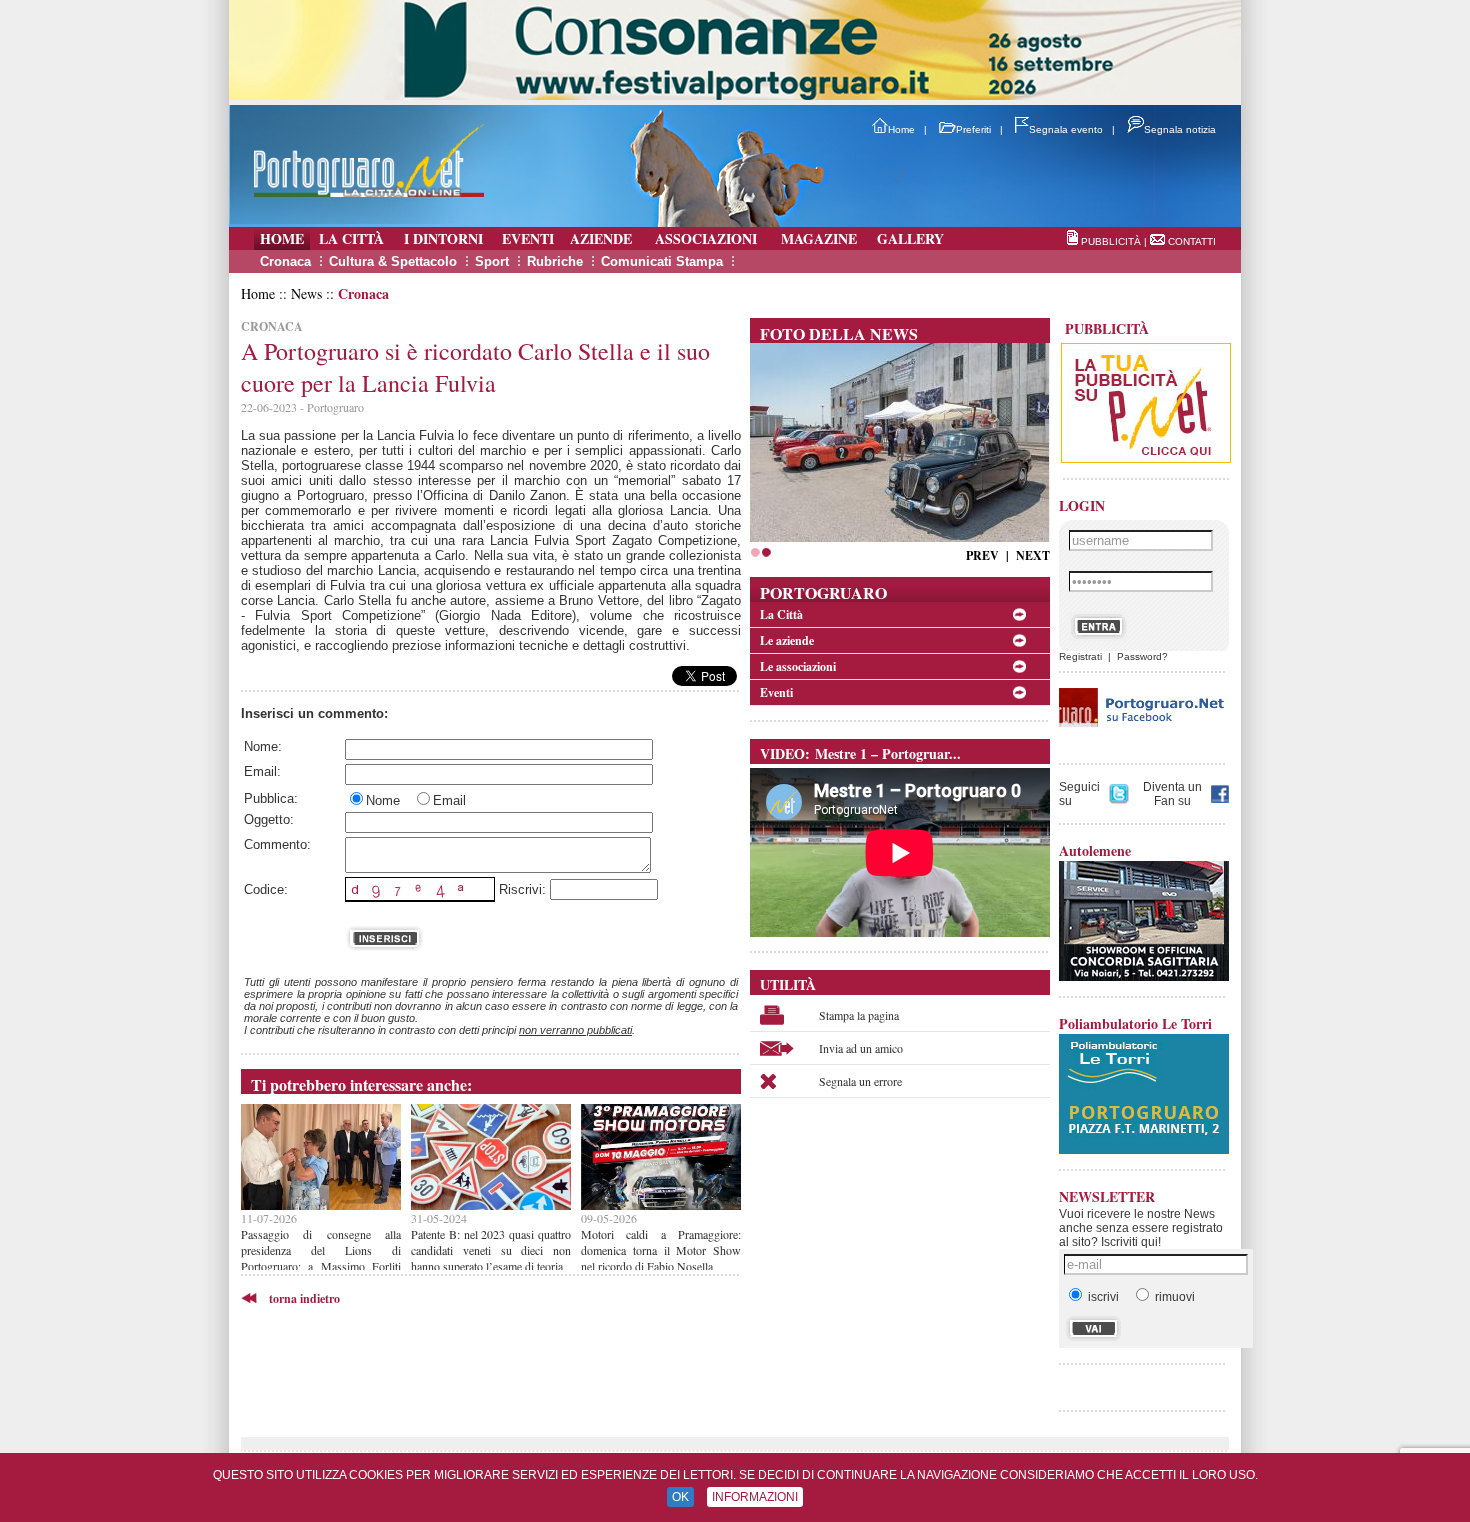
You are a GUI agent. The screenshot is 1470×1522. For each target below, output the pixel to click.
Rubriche (555, 261)
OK (680, 1497)
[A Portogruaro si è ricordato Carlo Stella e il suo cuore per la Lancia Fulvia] (899, 537)
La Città (781, 614)
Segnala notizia (1180, 129)
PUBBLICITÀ (1111, 241)
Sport (492, 261)
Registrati (1080, 656)
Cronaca (285, 261)
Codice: (266, 889)
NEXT (1033, 555)
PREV (982, 555)
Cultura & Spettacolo (393, 261)
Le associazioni (798, 666)
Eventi (776, 692)
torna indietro (304, 1298)
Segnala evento (1066, 129)
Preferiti (973, 129)
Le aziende (787, 640)
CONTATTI (1192, 241)
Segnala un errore (860, 1081)
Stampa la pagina (859, 1015)
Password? (1142, 656)
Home (901, 129)
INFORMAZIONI (755, 1497)
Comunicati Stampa (662, 261)
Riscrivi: (522, 889)
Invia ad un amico (861, 1048)
